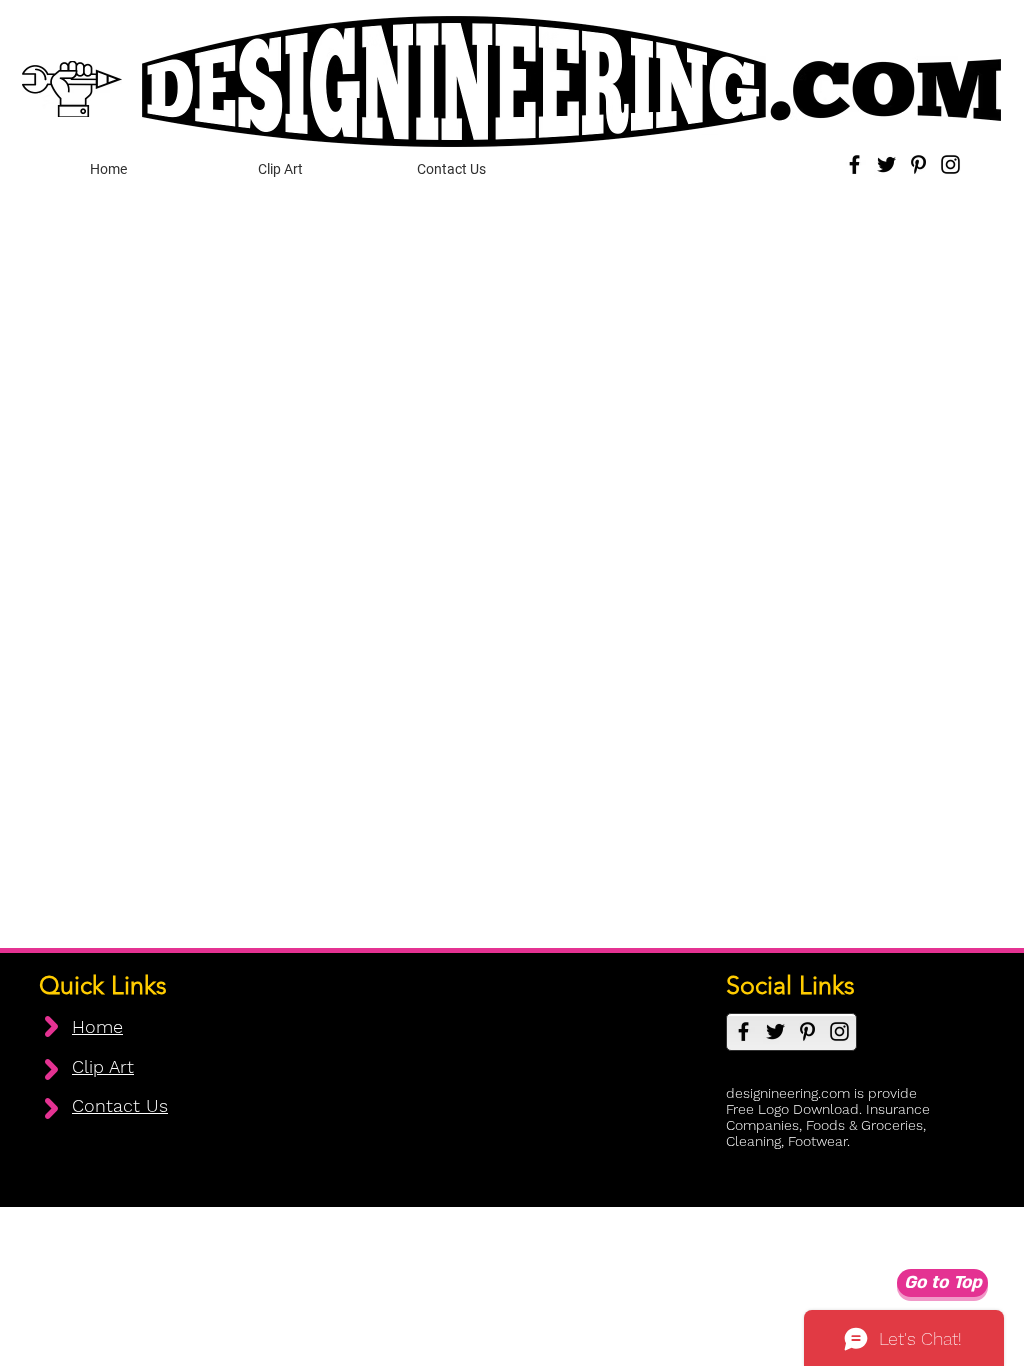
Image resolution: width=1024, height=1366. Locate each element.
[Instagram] (950, 164)
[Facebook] (854, 164)
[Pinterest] (918, 164)
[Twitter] (886, 164)
